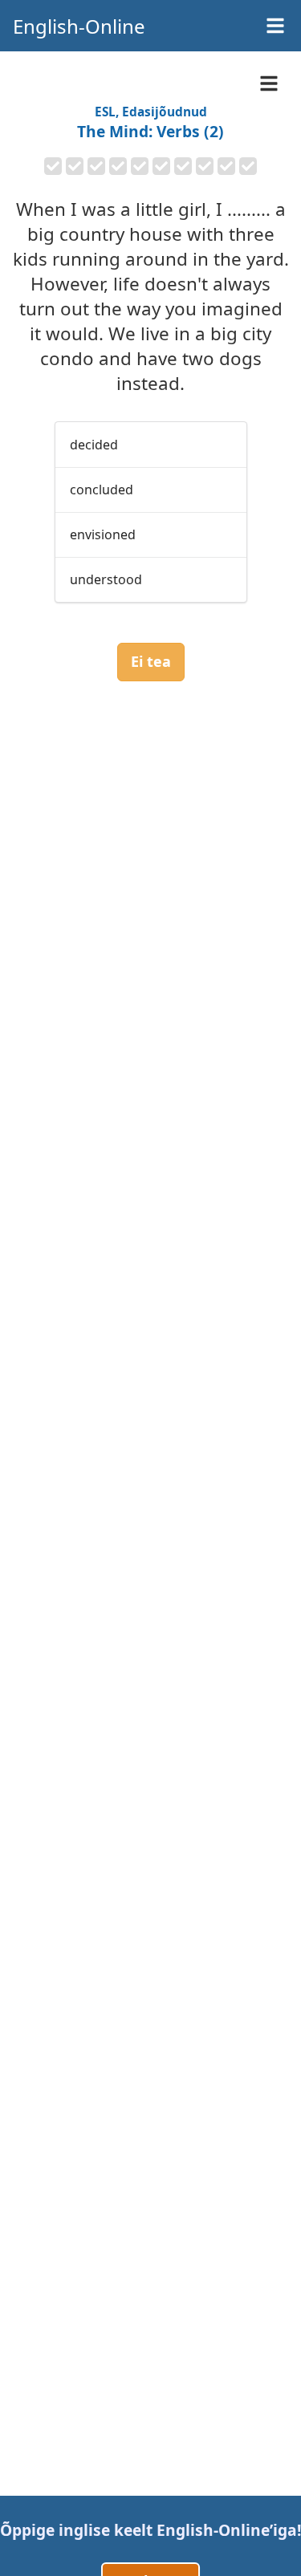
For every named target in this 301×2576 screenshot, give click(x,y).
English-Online (79, 26)
